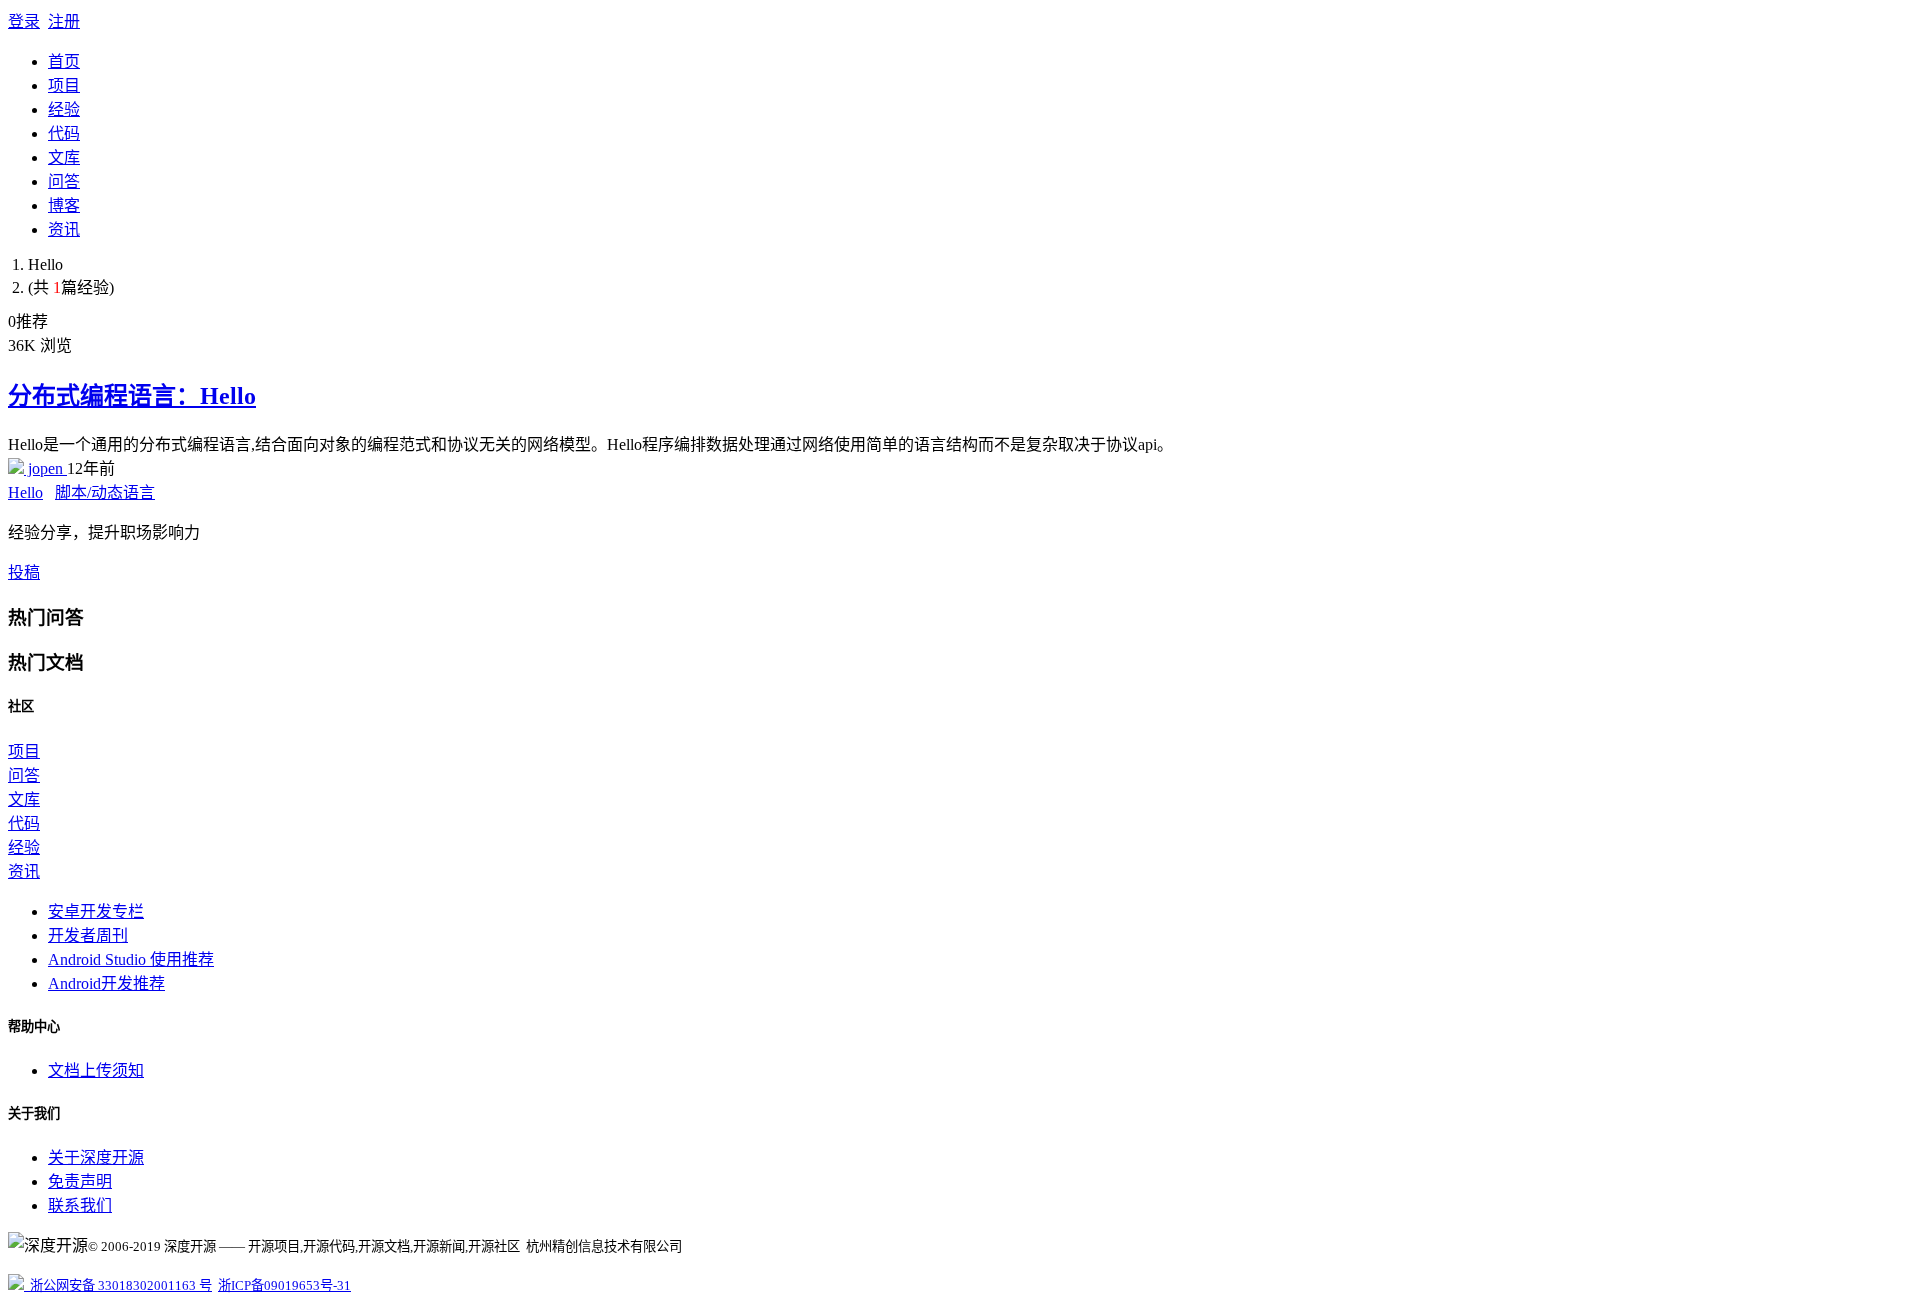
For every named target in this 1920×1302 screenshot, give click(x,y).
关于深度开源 (96, 1157)
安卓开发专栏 (96, 911)
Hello (25, 492)
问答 (64, 181)
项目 (64, 85)
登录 (24, 21)
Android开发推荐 (106, 983)
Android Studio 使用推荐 (131, 959)
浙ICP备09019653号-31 (284, 1285)
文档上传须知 (96, 1070)
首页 (64, 61)
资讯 (64, 229)
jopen (45, 468)
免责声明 (80, 1181)
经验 (64, 109)
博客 (64, 205)
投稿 (24, 572)
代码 (64, 133)
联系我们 (80, 1205)
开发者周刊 (88, 935)
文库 (64, 157)
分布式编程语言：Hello (132, 396)
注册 (64, 21)
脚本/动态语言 (105, 492)
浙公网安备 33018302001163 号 (118, 1285)
